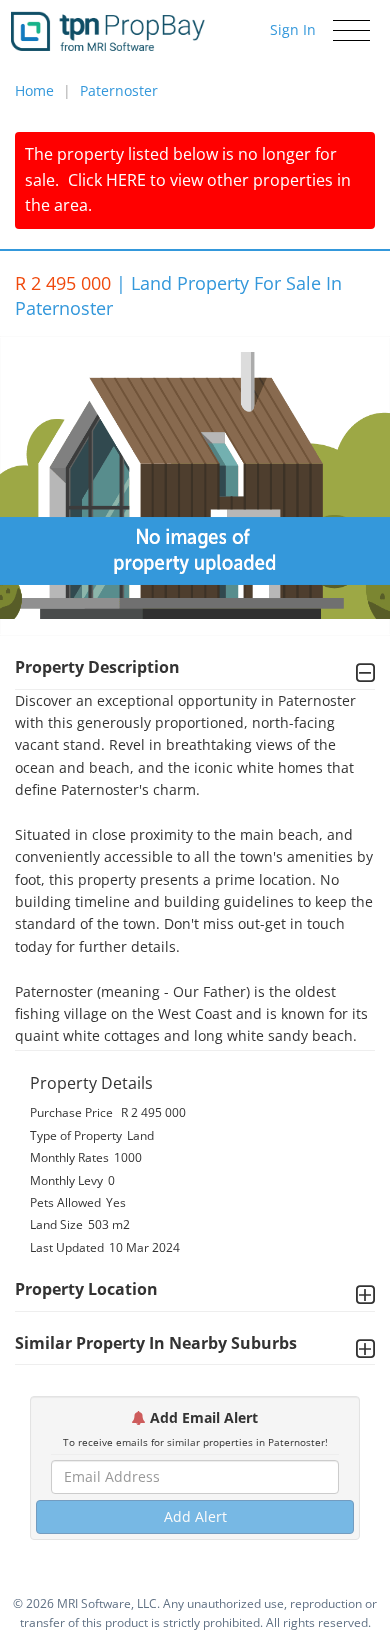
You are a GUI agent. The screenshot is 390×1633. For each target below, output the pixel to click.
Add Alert (195, 1516)
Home (34, 90)
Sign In (293, 29)
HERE (126, 180)
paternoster (119, 90)
